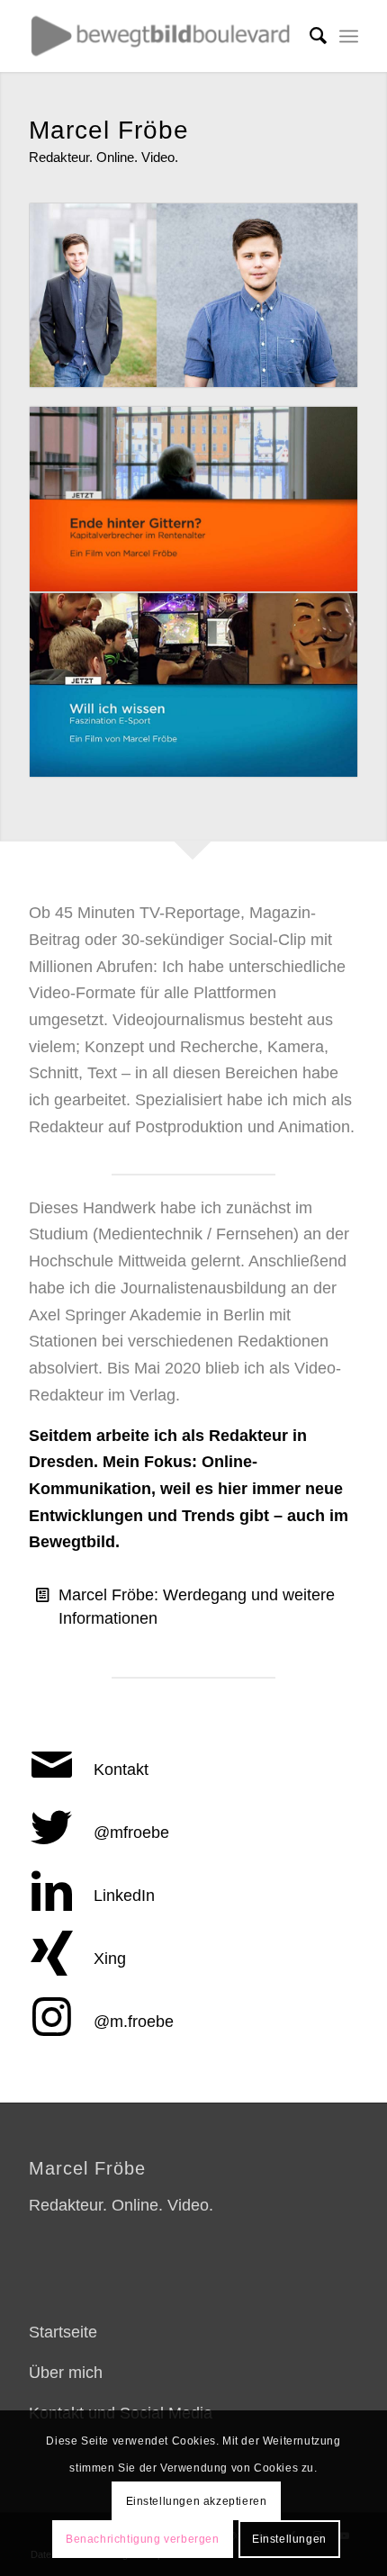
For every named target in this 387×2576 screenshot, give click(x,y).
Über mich (66, 2373)
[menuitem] (309, 36)
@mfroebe (131, 1833)
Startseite (63, 2332)
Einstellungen (289, 2539)
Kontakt (121, 1770)
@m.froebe (134, 2022)
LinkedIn (124, 1896)
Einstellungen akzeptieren (197, 2501)
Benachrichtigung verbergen (143, 2539)
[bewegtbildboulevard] (160, 36)
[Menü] (349, 36)
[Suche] (309, 36)
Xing (110, 1959)
